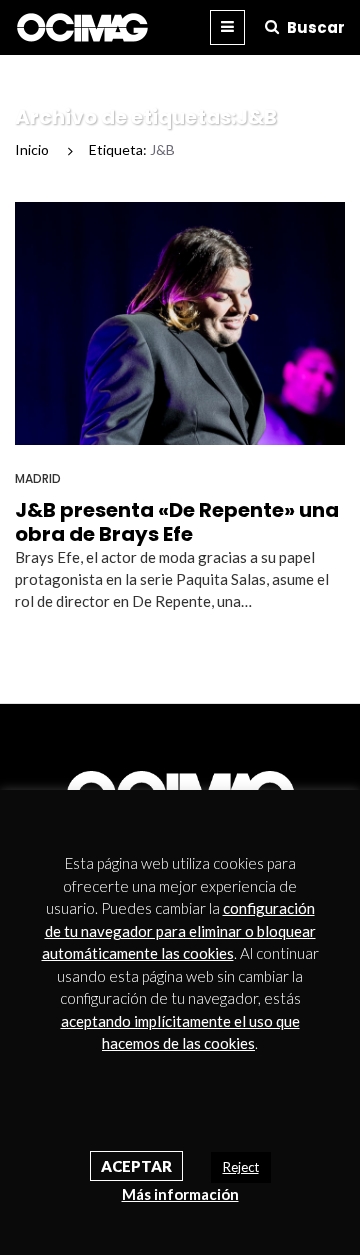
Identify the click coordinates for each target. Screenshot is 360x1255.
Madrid (38, 478)
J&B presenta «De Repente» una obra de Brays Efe (177, 522)
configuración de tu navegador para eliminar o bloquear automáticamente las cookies (179, 930)
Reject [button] (241, 1167)
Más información (180, 1194)
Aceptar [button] (136, 1166)
